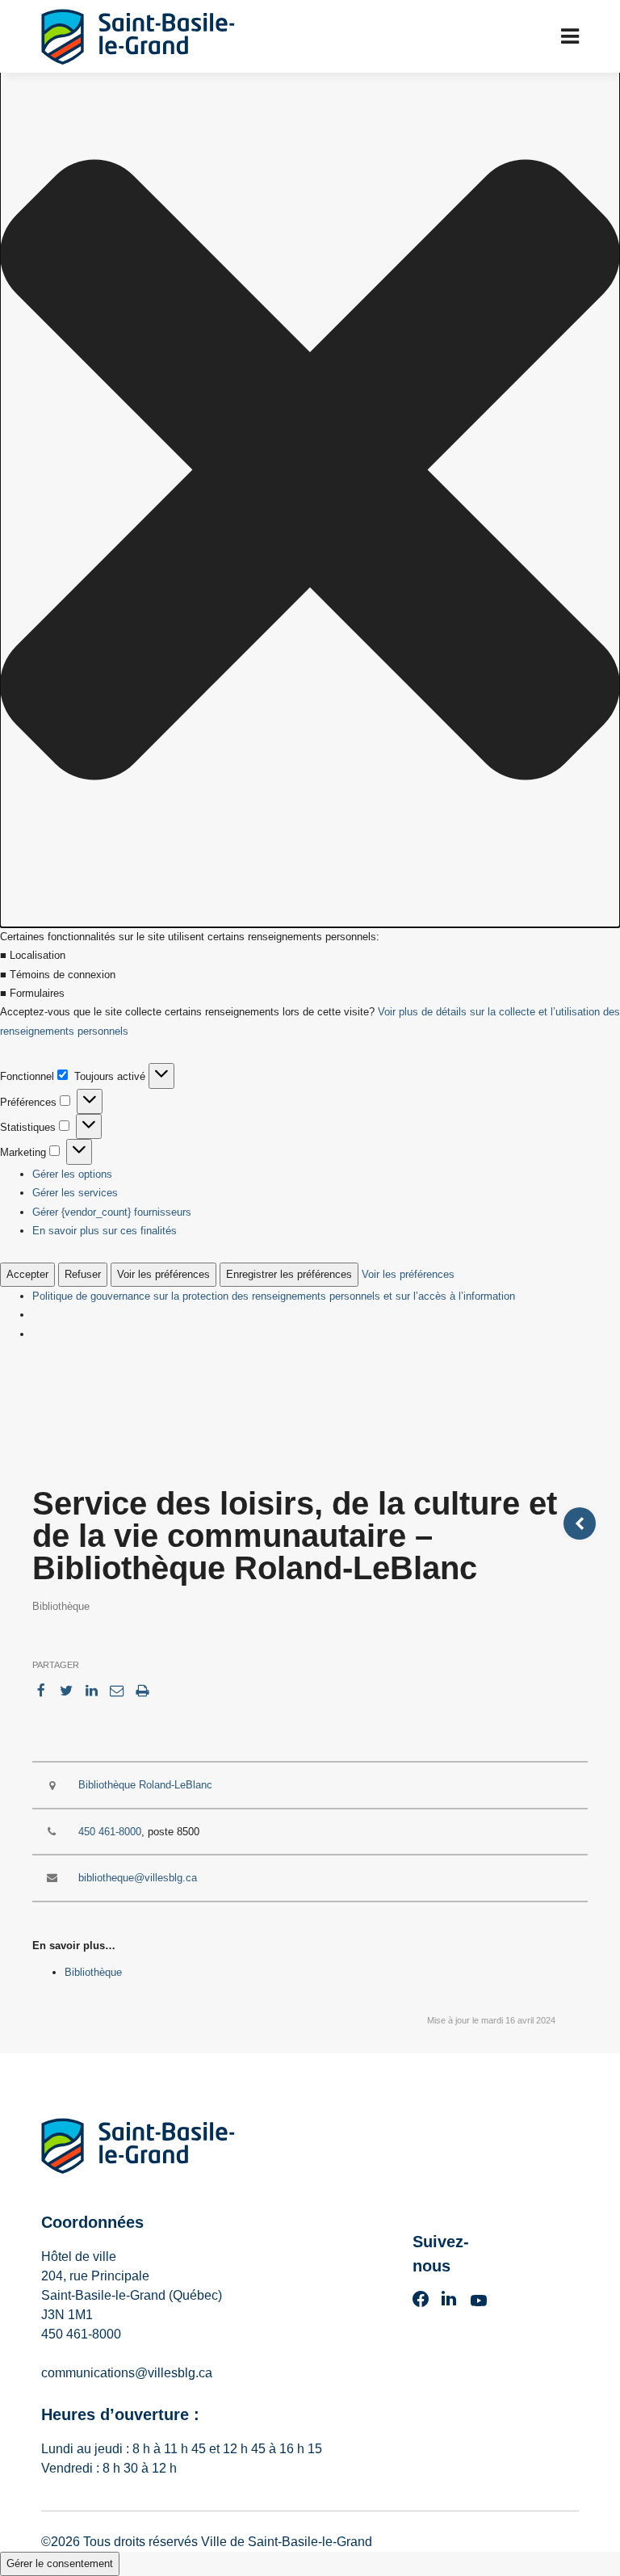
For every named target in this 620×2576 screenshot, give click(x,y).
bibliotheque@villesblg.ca (138, 1878)
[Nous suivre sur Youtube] (479, 2304)
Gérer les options (72, 1174)
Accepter (27, 1274)
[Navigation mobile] (570, 36)
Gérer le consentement (60, 2563)
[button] (310, 473)
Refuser (83, 1274)
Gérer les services (75, 1193)
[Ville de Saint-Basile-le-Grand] (138, 2149)
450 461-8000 (110, 1832)
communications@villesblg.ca (127, 2373)
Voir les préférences (163, 1274)
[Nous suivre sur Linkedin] (449, 2304)
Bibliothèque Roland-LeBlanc (145, 1785)
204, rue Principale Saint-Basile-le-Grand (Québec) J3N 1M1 (132, 2295)
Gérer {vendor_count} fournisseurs (112, 1212)
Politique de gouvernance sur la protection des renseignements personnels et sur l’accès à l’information (274, 1296)
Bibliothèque (93, 1972)
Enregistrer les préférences (289, 1274)
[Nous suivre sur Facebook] (421, 2304)
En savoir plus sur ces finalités (105, 1231)
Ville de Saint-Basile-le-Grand (287, 2542)
